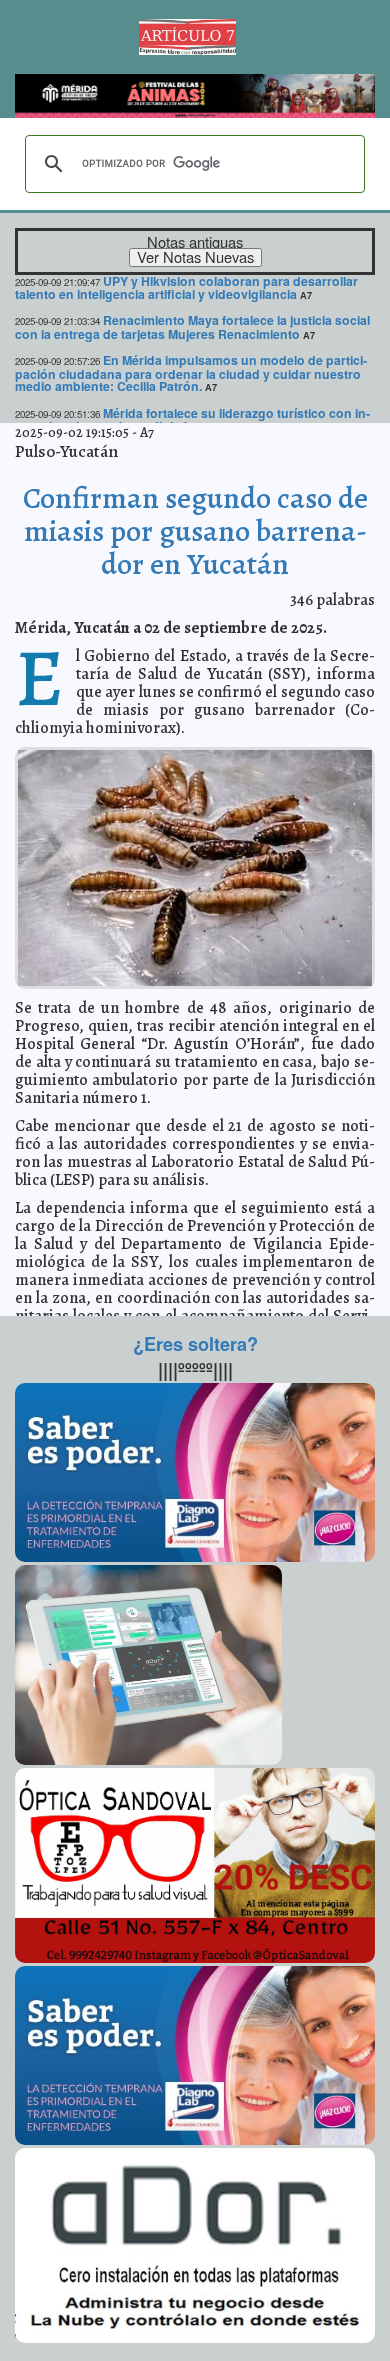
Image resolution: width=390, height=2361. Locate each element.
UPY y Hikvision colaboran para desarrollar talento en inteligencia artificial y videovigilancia (186, 287)
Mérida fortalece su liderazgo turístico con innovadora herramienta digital (192, 419)
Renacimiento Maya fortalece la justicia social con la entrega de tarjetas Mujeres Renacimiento (192, 326)
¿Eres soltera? (195, 1344)
